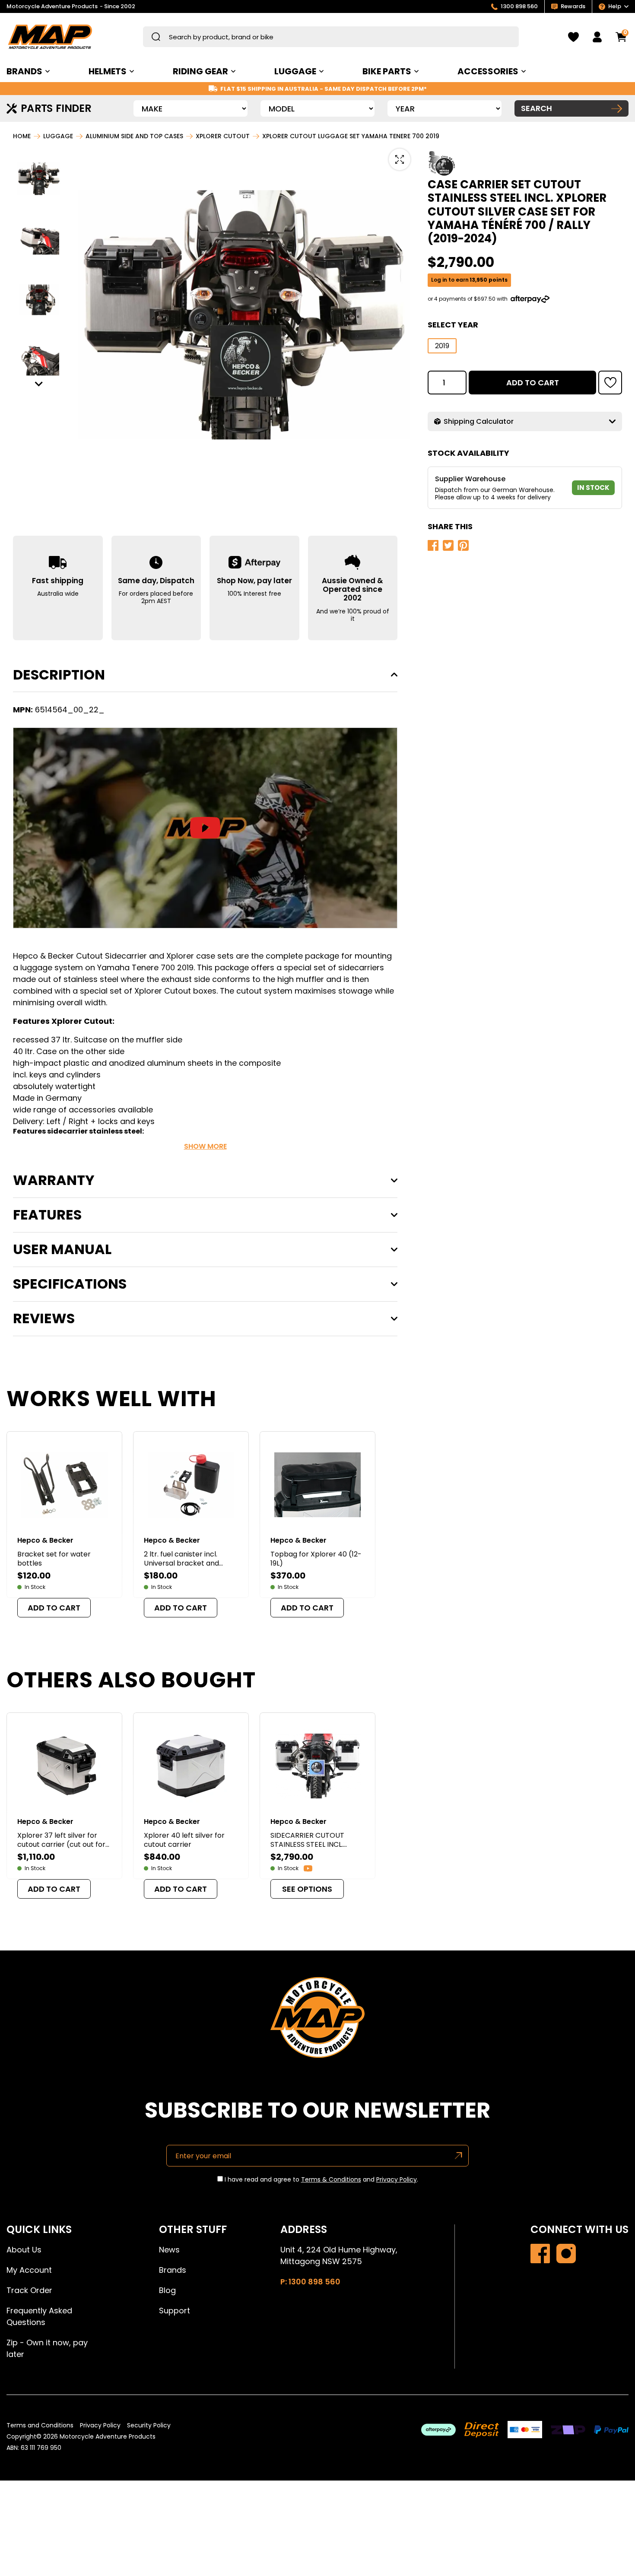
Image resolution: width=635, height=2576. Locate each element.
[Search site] (156, 37)
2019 (442, 346)
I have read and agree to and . (321, 2180)
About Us (24, 2250)
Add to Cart (533, 382)
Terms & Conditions (331, 2179)
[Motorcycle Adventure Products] (50, 37)
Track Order (29, 2290)
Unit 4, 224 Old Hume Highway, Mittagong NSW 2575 (339, 2255)
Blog (167, 2290)
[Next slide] (39, 384)
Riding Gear (200, 71)
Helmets (108, 71)
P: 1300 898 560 (310, 2282)
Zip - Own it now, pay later (47, 2348)
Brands (173, 2270)
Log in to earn (469, 280)
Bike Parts (387, 71)
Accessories (488, 71)
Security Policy (149, 2425)
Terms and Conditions (40, 2425)
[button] (39, 179)
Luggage (295, 71)
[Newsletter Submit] (459, 2156)
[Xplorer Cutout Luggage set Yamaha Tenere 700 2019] (540, 2254)
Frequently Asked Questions (39, 2316)
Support (175, 2311)
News (169, 2250)
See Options (307, 1889)
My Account (29, 2270)
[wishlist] (573, 37)
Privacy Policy (397, 2179)
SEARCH (537, 108)
